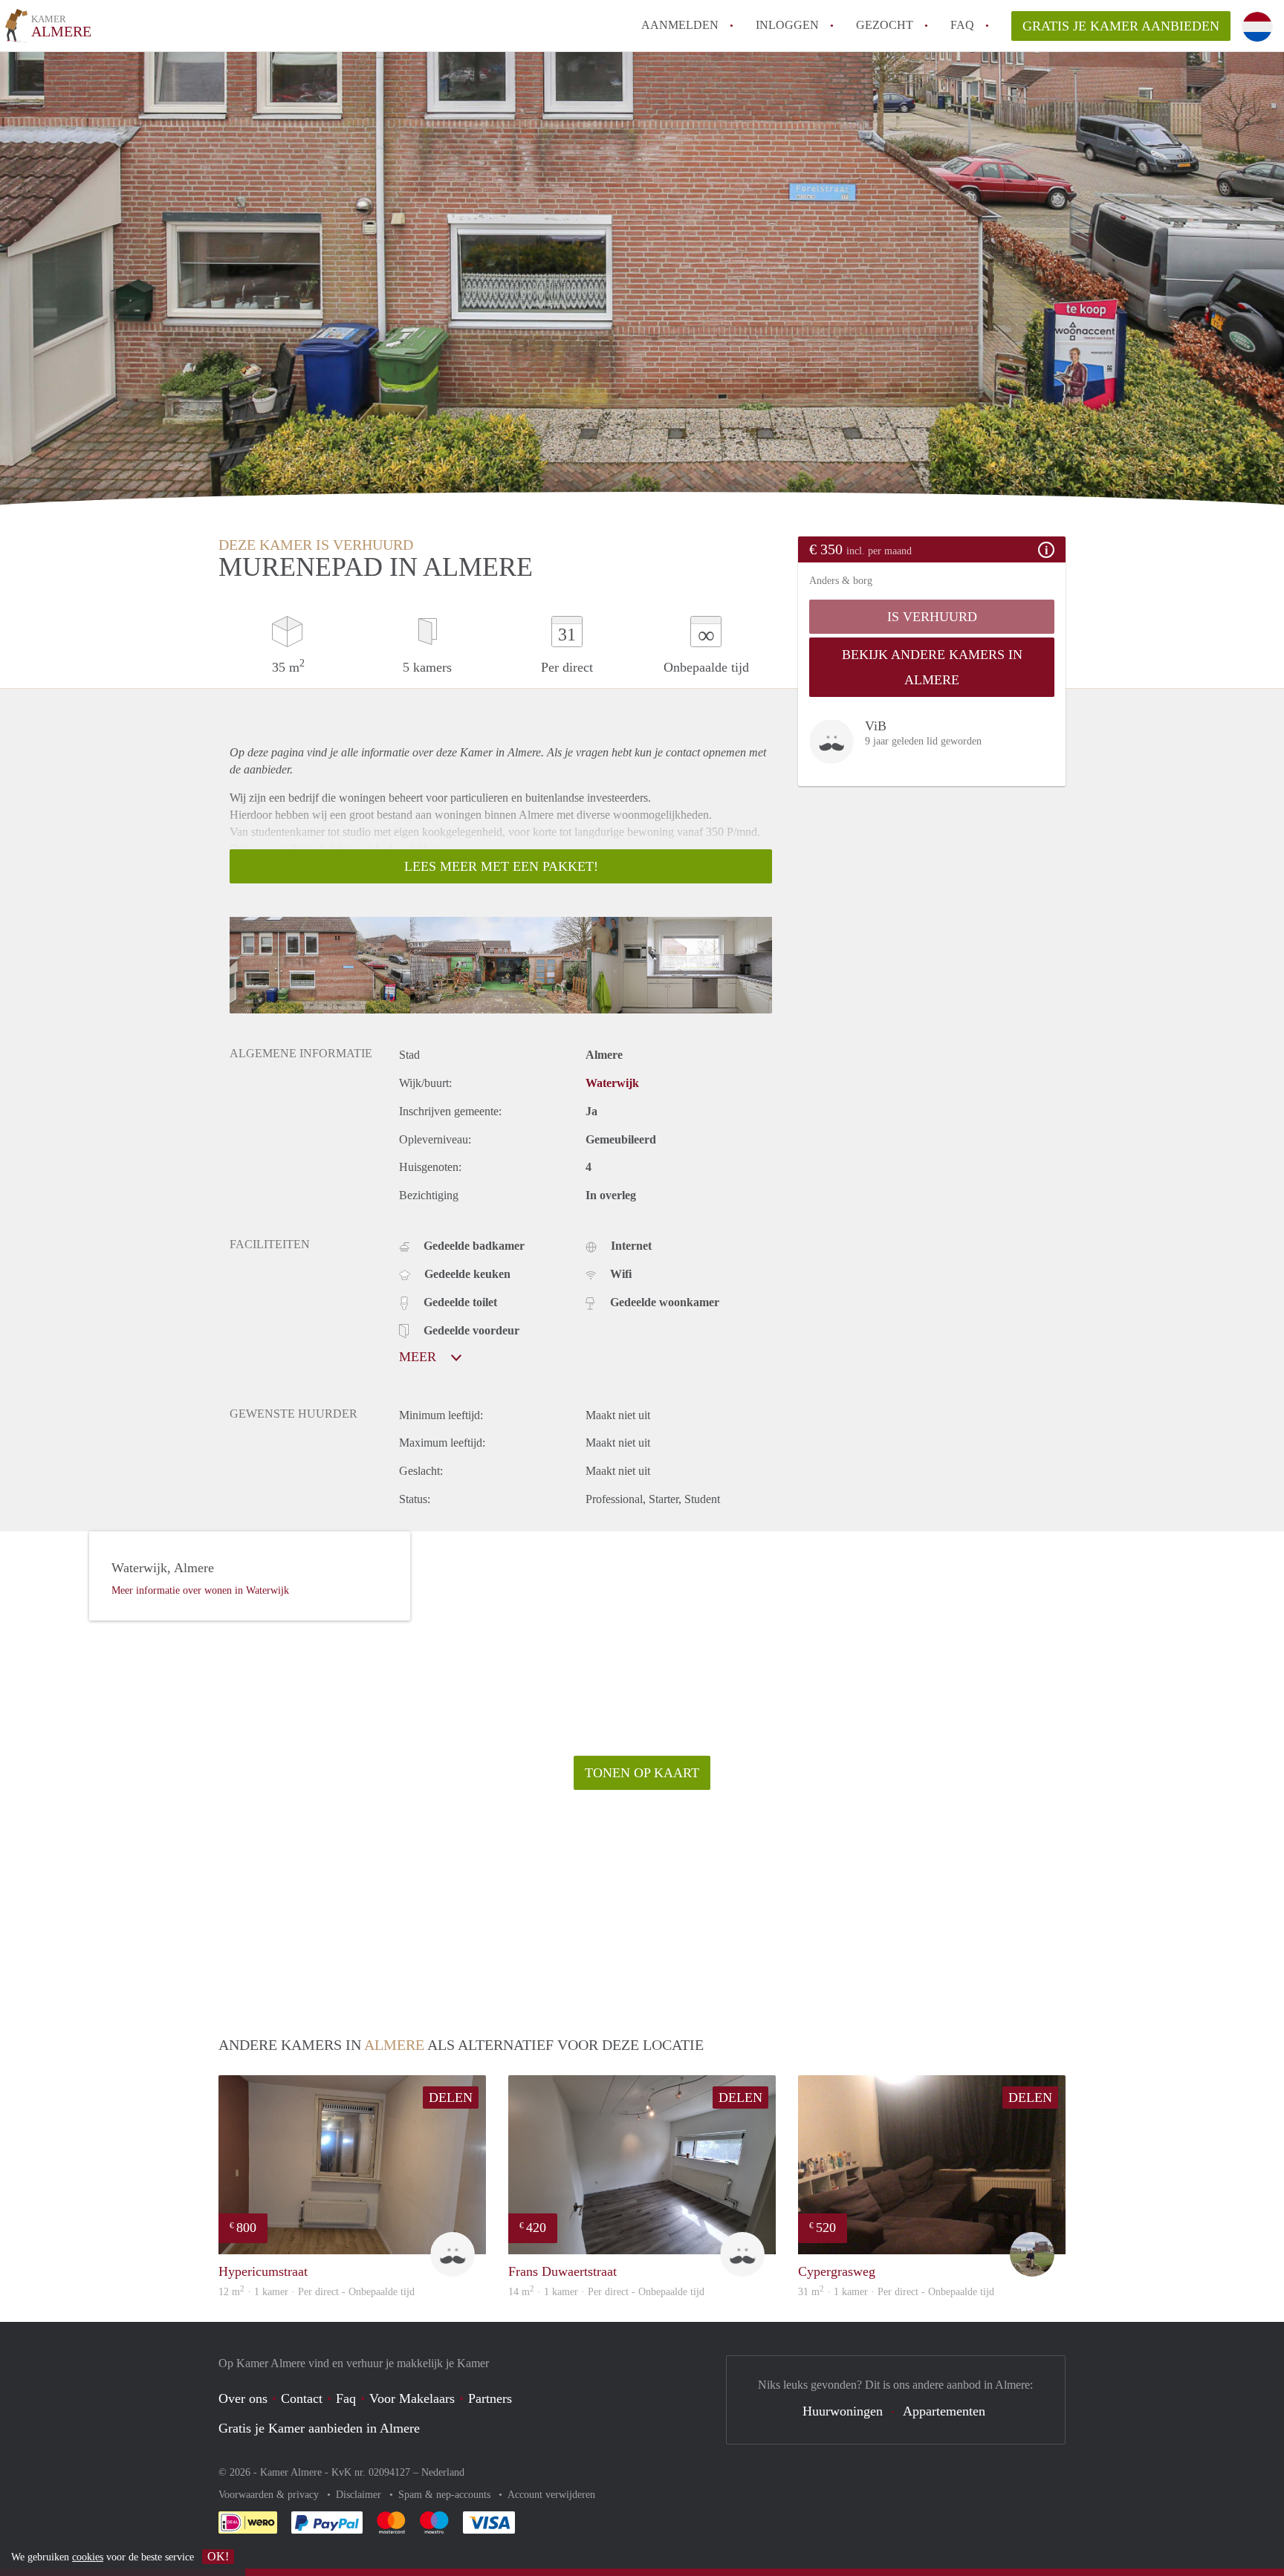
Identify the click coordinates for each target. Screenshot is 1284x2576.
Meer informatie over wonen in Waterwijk (200, 1590)
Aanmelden (680, 25)
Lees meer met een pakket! (501, 866)
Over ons (243, 2398)
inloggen (787, 25)
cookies (88, 2557)
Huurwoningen (843, 2411)
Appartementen (944, 2411)
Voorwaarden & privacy (270, 2495)
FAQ (962, 25)
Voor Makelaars (412, 2398)
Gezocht (885, 25)
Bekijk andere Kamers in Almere (932, 667)
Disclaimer (360, 2495)
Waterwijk (612, 1083)
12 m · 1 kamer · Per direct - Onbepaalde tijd (317, 2292)
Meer (419, 1357)
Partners (490, 2398)
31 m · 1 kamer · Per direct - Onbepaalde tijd (896, 2292)
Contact (302, 2398)
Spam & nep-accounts (446, 2495)
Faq (346, 2398)
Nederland (443, 2472)
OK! (218, 2556)
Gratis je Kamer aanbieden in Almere (319, 2428)
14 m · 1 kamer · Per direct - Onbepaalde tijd (606, 2292)
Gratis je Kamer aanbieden (1121, 26)
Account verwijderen (551, 2495)
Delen (451, 2098)
